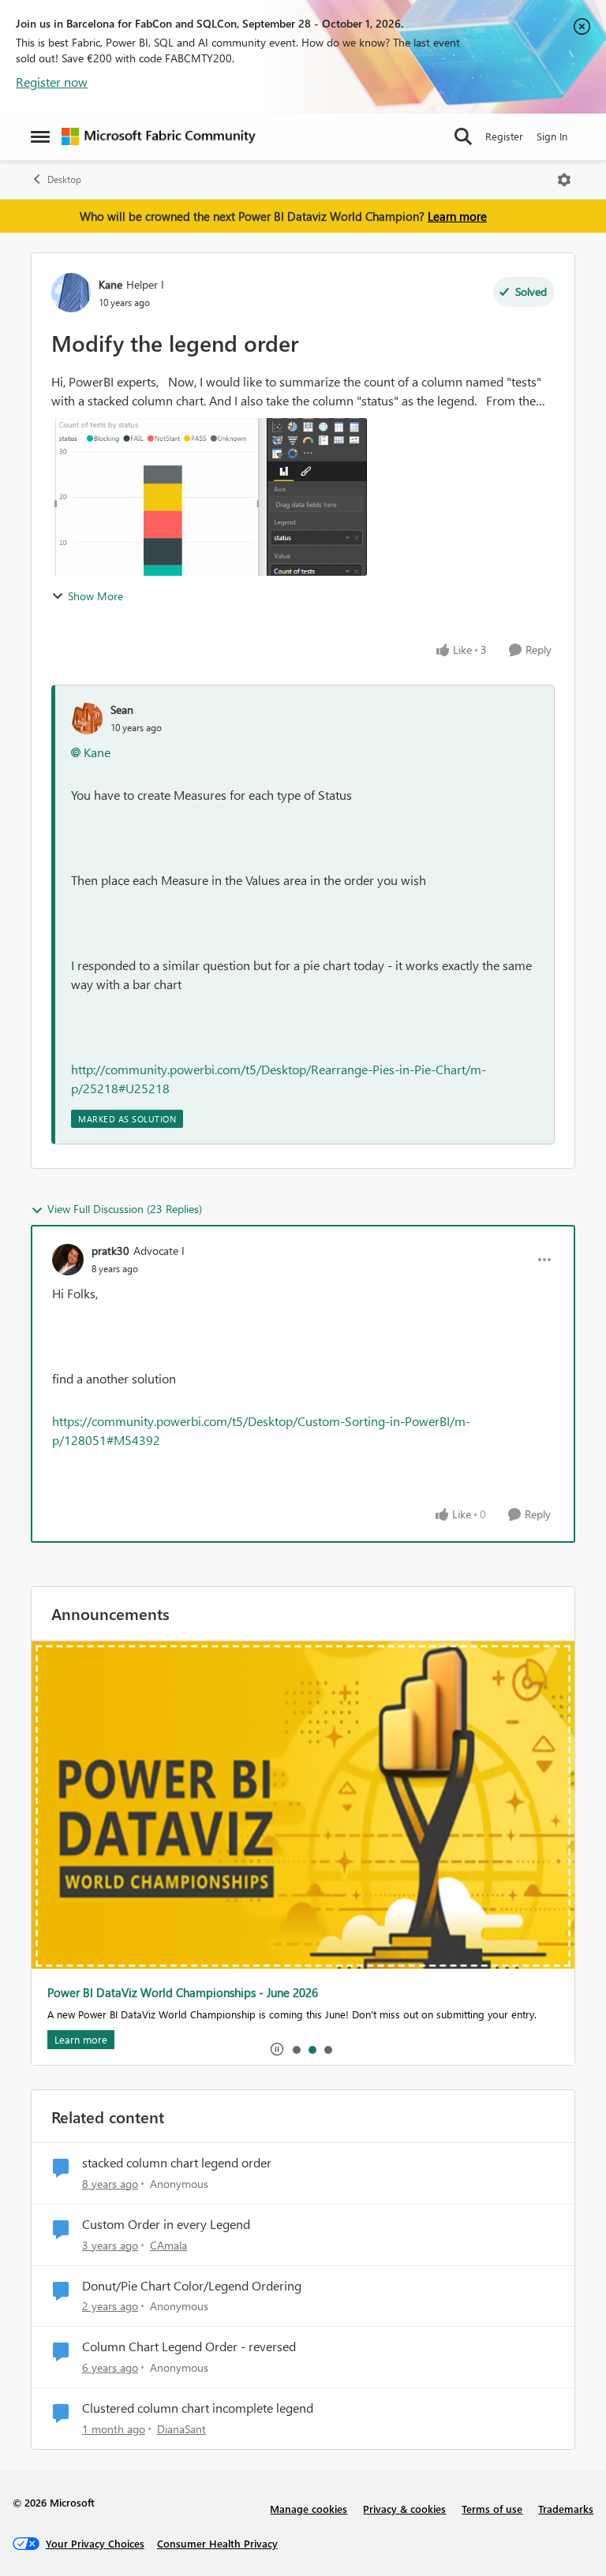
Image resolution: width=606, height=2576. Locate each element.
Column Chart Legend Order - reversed (189, 2346)
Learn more (457, 216)
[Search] (463, 136)
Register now (52, 82)
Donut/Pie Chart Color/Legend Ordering (192, 2286)
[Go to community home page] (159, 136)
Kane (110, 284)
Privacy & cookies (404, 2509)
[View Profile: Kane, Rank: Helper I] (71, 293)
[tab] (296, 2049)
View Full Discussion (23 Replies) (125, 1209)
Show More (95, 596)
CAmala (168, 2245)
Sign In (552, 136)
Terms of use (492, 2509)
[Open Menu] (564, 180)
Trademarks (566, 2509)
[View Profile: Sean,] (87, 719)
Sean (122, 709)
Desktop (64, 179)
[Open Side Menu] (40, 136)
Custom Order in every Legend (166, 2224)
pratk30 (110, 1251)
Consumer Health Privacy (217, 2543)
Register (504, 136)
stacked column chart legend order (177, 2163)
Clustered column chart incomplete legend (198, 2408)
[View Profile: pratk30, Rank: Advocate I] (68, 1260)
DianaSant (181, 2429)
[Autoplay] (277, 2049)
